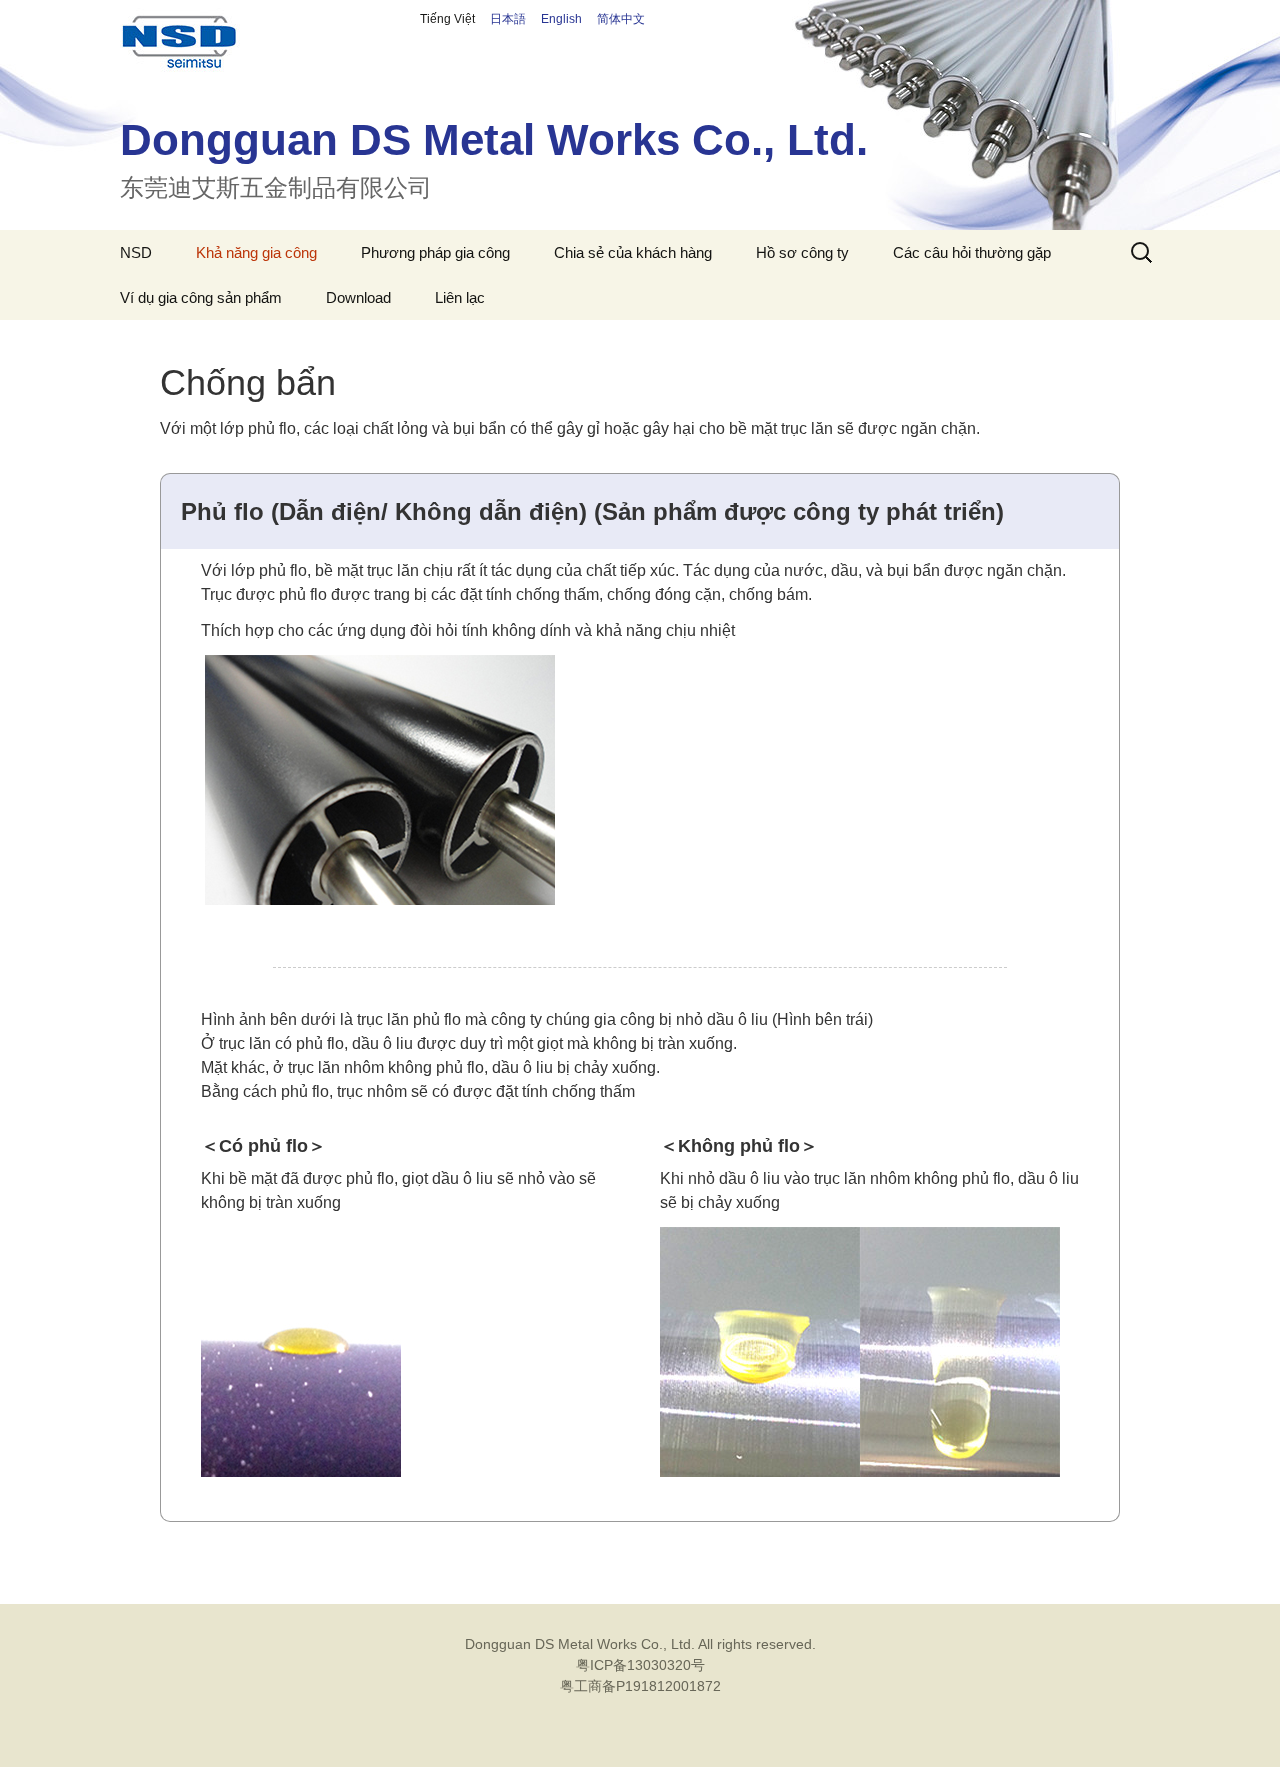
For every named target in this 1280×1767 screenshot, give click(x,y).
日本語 (514, 19)
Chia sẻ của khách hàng (633, 252)
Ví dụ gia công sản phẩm (201, 297)
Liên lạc (460, 297)
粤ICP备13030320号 (640, 1665)
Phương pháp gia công (435, 252)
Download (358, 297)
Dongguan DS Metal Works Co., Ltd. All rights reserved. (640, 1644)
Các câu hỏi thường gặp (972, 252)
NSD (136, 252)
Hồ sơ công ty (802, 252)
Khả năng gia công (256, 252)
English (567, 19)
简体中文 (621, 19)
